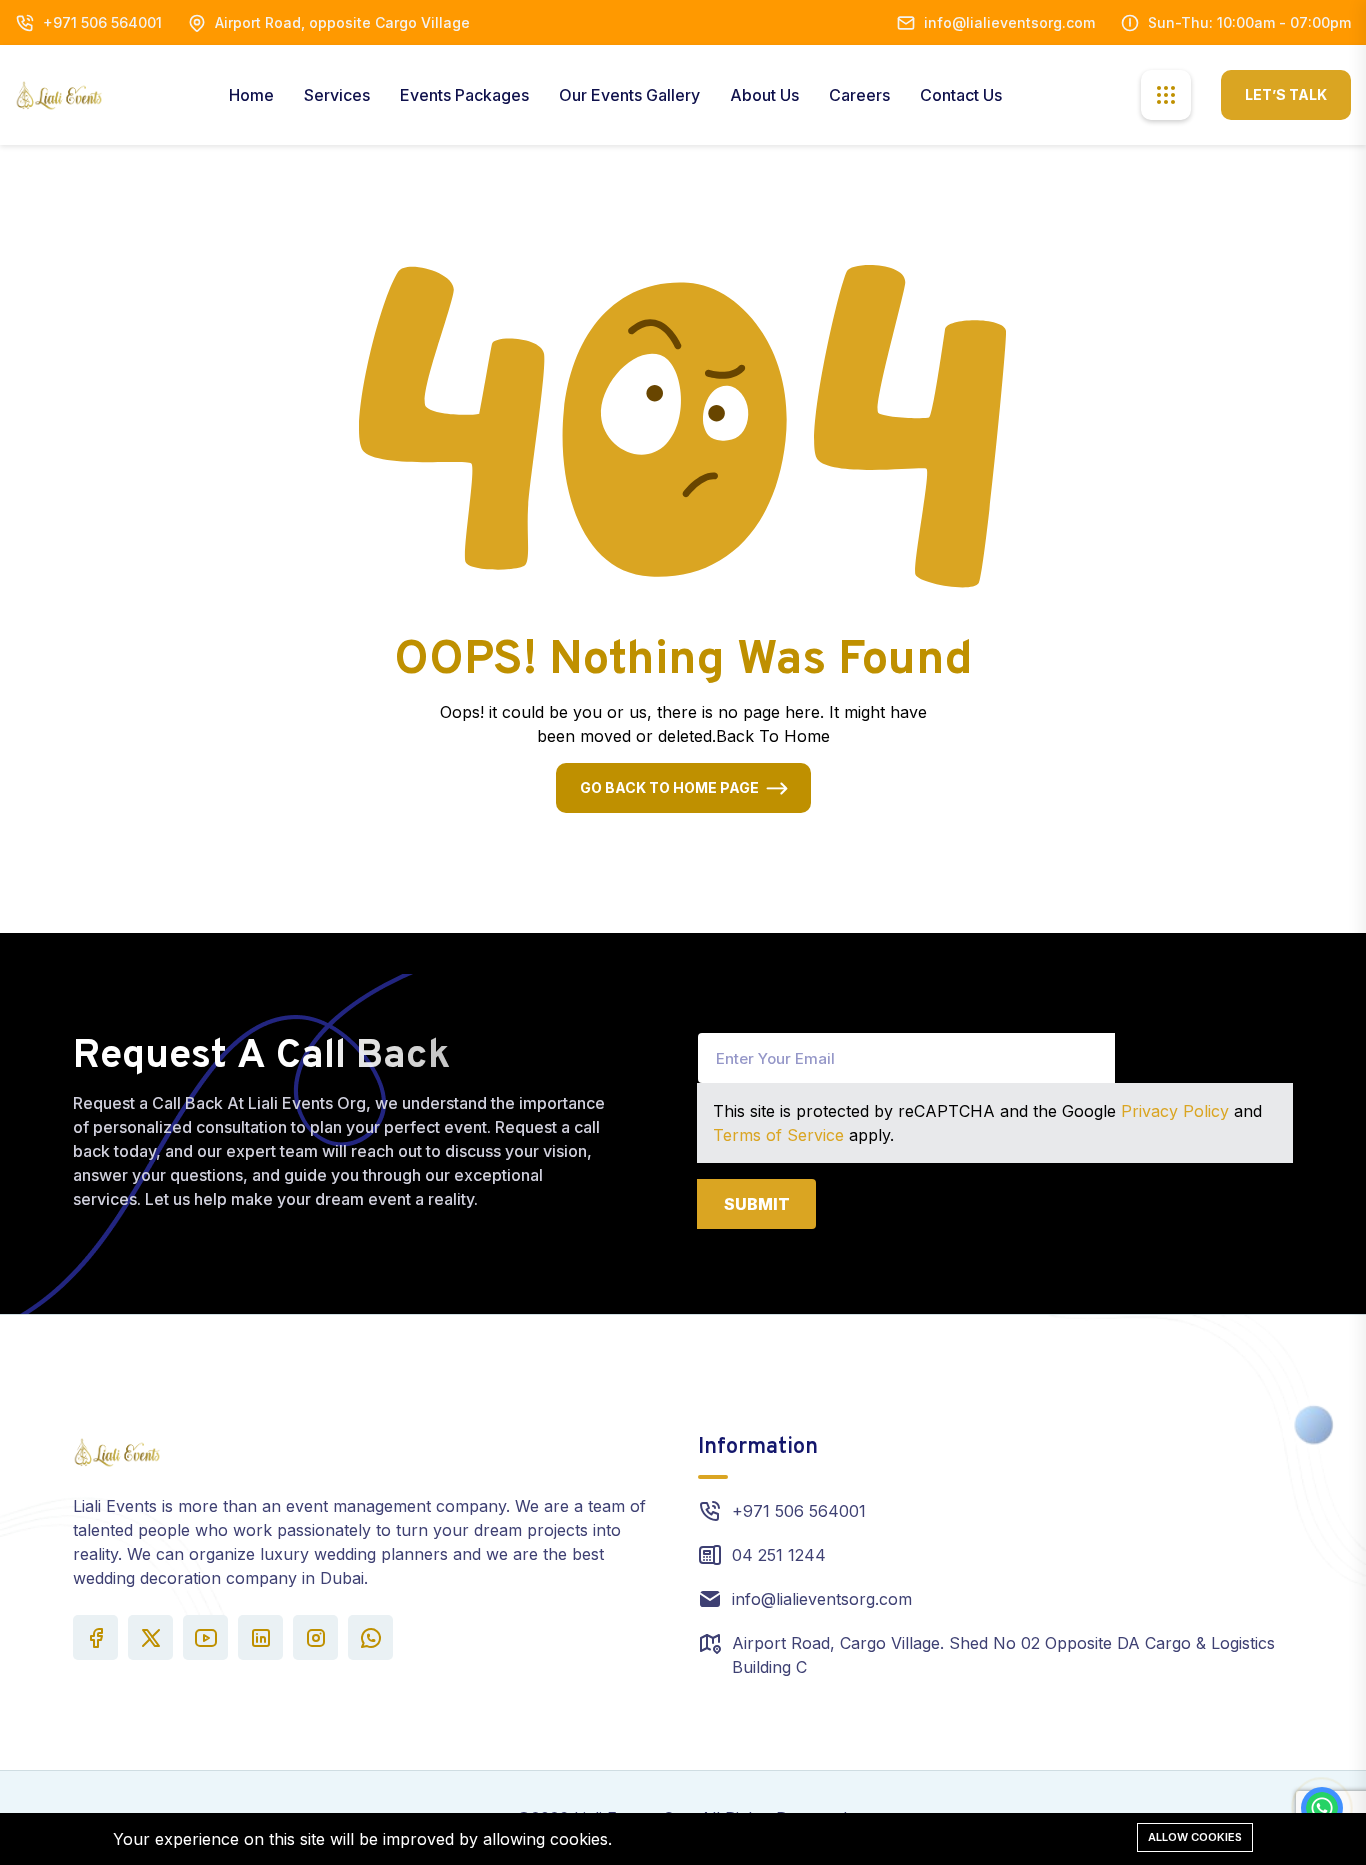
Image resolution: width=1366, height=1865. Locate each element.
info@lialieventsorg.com (1009, 22)
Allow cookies (1195, 1837)
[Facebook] (95, 1637)
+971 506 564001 (102, 22)
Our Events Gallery (629, 95)
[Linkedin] (260, 1637)
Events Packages (464, 95)
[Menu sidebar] (1166, 95)
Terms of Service (778, 1135)
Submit (757, 1204)
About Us (764, 95)
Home (251, 95)
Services (337, 95)
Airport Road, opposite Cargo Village (342, 22)
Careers (859, 95)
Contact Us (961, 95)
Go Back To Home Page (669, 787)
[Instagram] (315, 1637)
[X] (150, 1637)
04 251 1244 (779, 1555)
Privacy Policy (1175, 1111)
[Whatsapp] (370, 1637)
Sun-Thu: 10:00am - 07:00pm (1249, 22)
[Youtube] (205, 1637)
